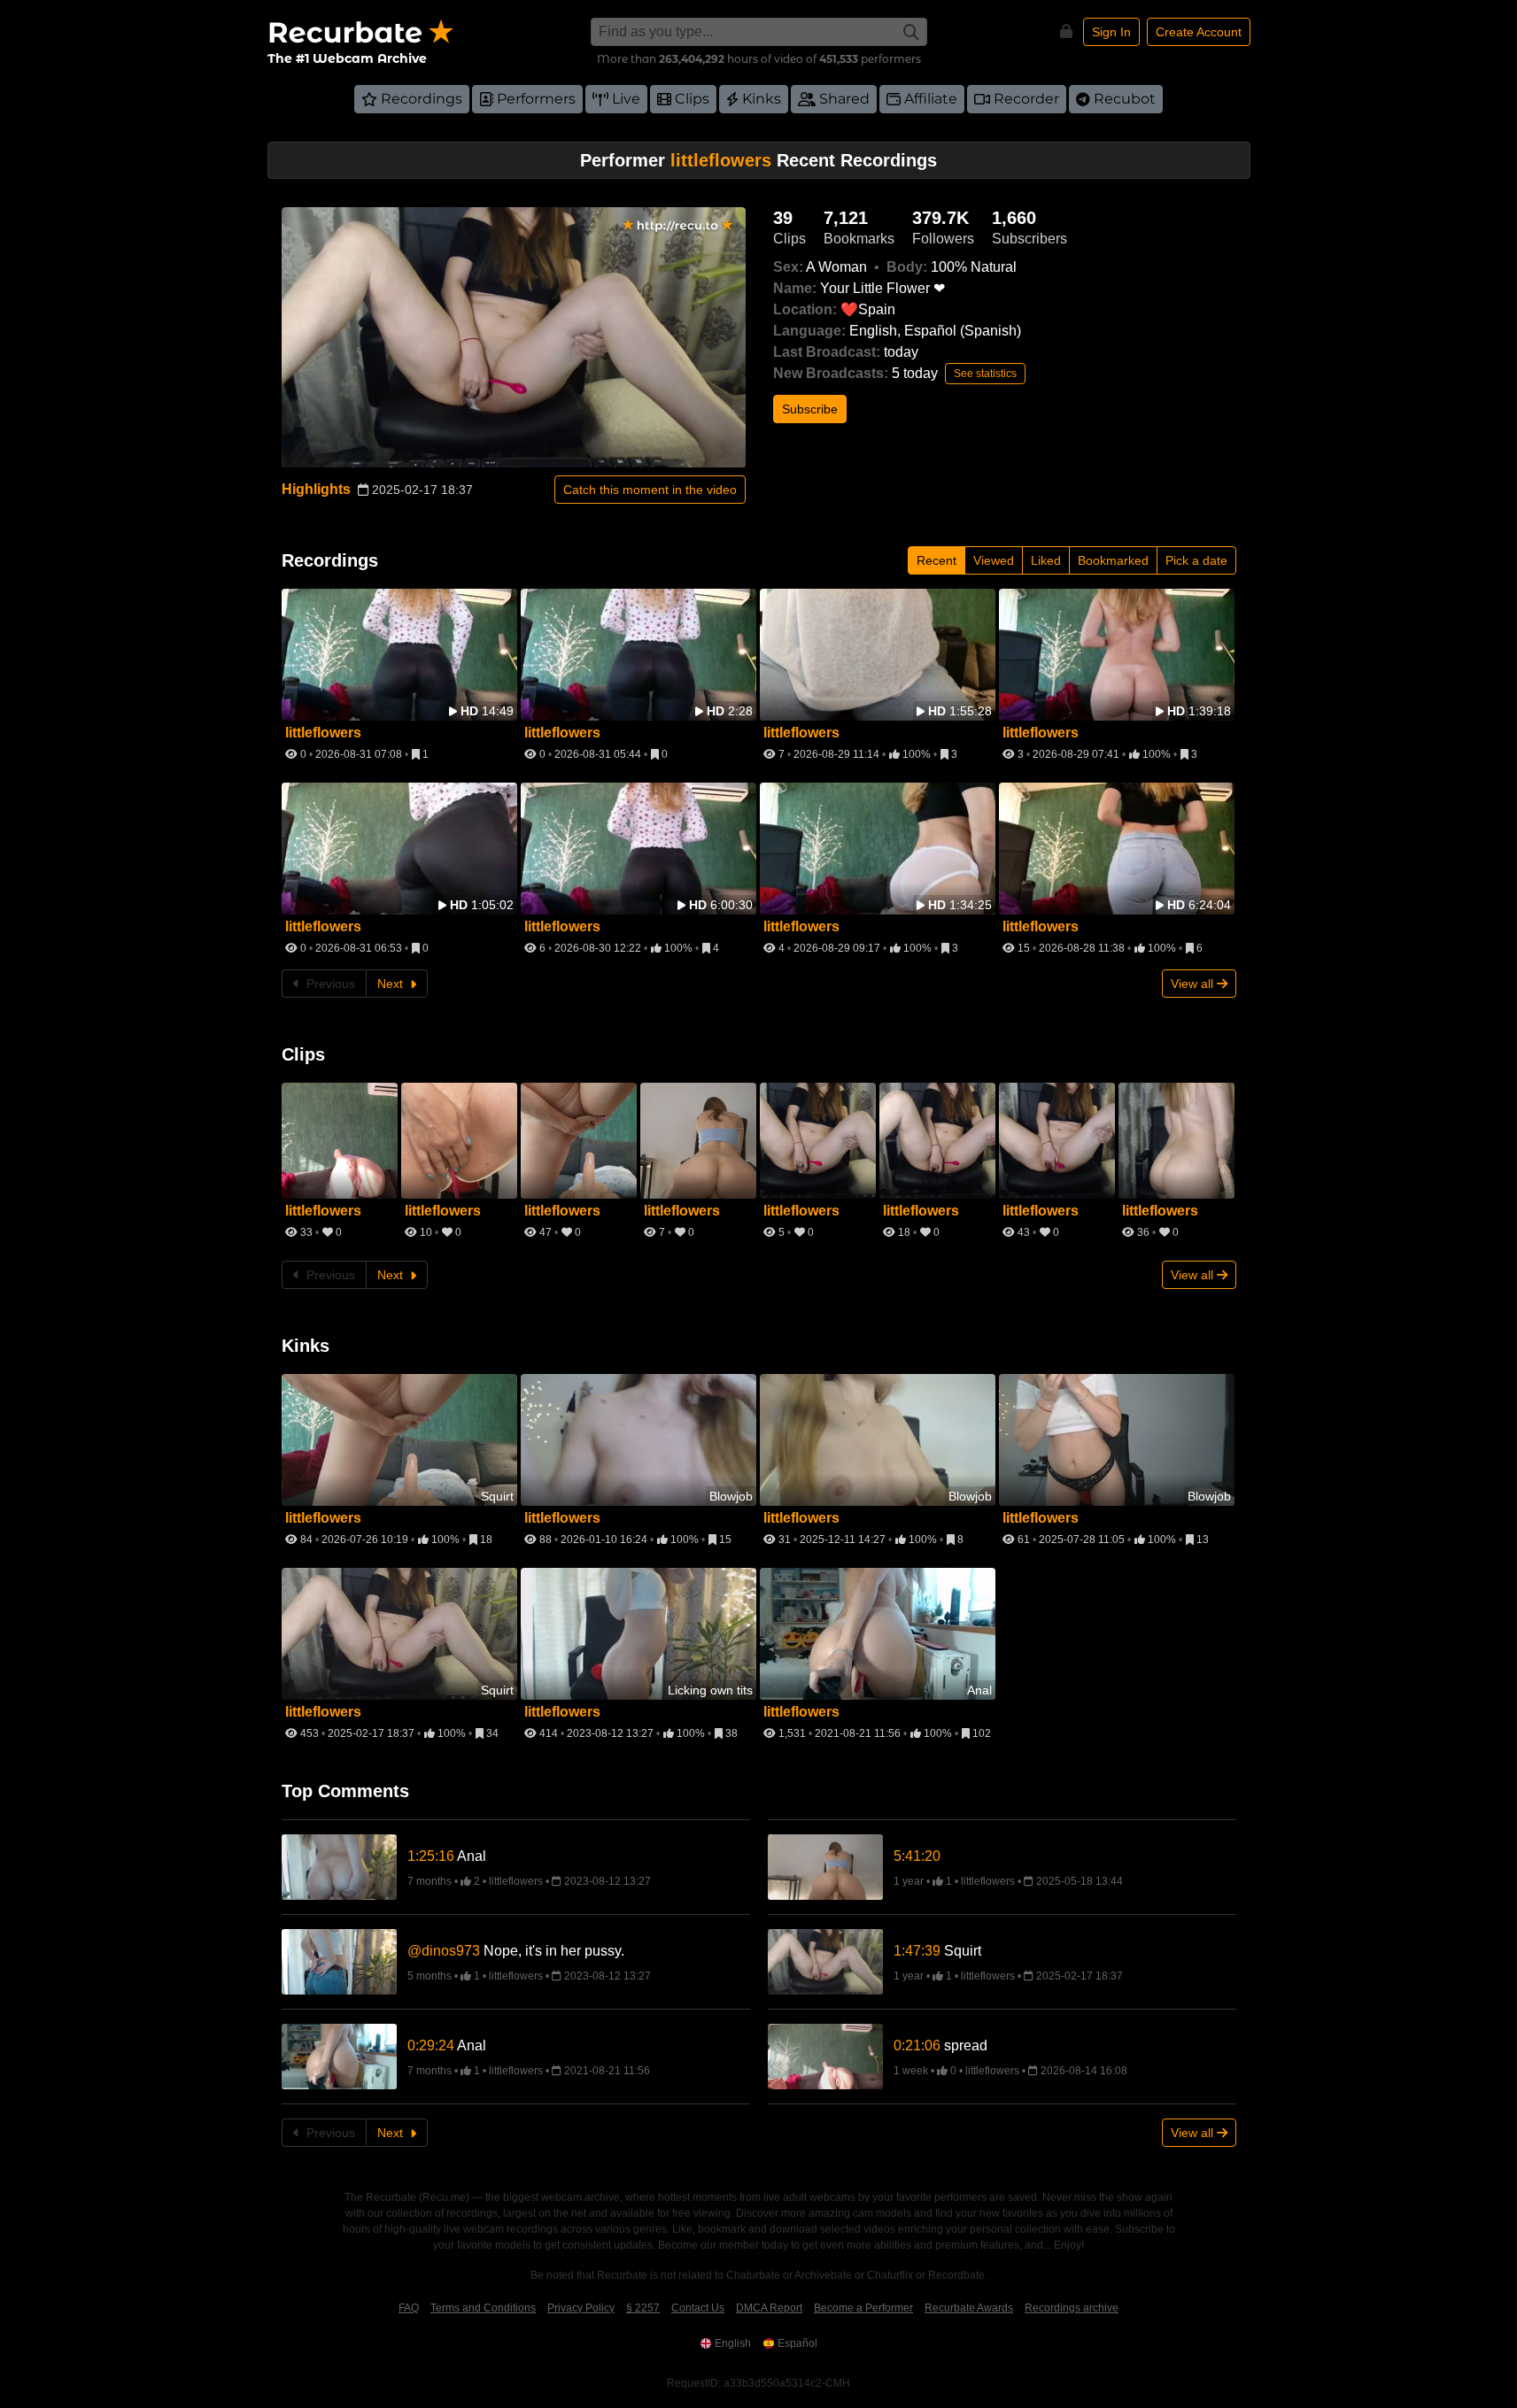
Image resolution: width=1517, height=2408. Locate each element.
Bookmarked (1113, 560)
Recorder (1026, 99)
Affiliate (931, 99)
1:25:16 (431, 1856)
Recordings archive (1072, 2308)
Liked (1046, 560)
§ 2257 (643, 2308)
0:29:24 (431, 2045)
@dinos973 (444, 1951)
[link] (579, 1856)
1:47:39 (917, 1951)
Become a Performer (863, 2308)
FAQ (409, 2308)
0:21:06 (917, 2045)
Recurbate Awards (969, 2308)
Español (797, 2343)
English (733, 2343)
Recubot (1125, 99)
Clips (692, 99)
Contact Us (698, 2308)
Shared (844, 99)
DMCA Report (769, 2308)
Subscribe (810, 409)
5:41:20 (917, 1856)
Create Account (1199, 32)
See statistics (985, 374)
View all (1194, 984)
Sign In (1111, 32)
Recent (937, 560)
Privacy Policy (581, 2308)
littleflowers (517, 1881)
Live (626, 99)
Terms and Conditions (483, 2308)
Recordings (422, 99)
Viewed (994, 560)
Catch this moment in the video (650, 490)
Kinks (762, 99)
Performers (536, 99)
